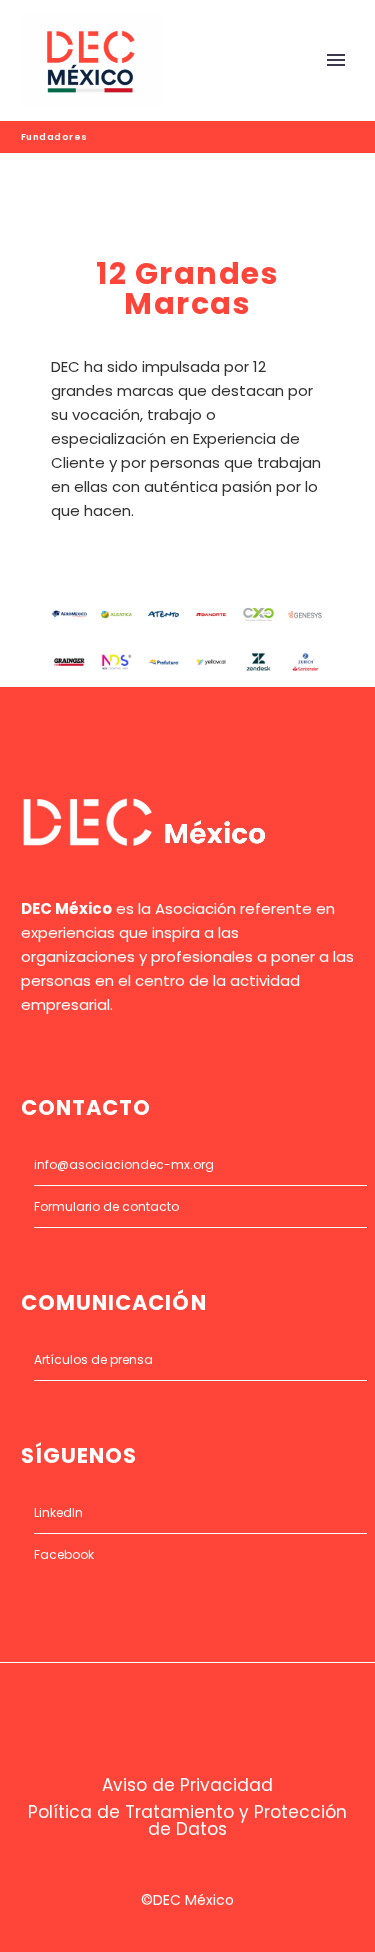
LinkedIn (58, 1512)
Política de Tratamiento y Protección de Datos (187, 1821)
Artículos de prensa (93, 1359)
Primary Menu (336, 60)
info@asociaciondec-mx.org (124, 1164)
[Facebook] (175, 1715)
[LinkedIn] (201, 1715)
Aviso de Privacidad (187, 1785)
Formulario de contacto (106, 1206)
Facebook (64, 1554)
